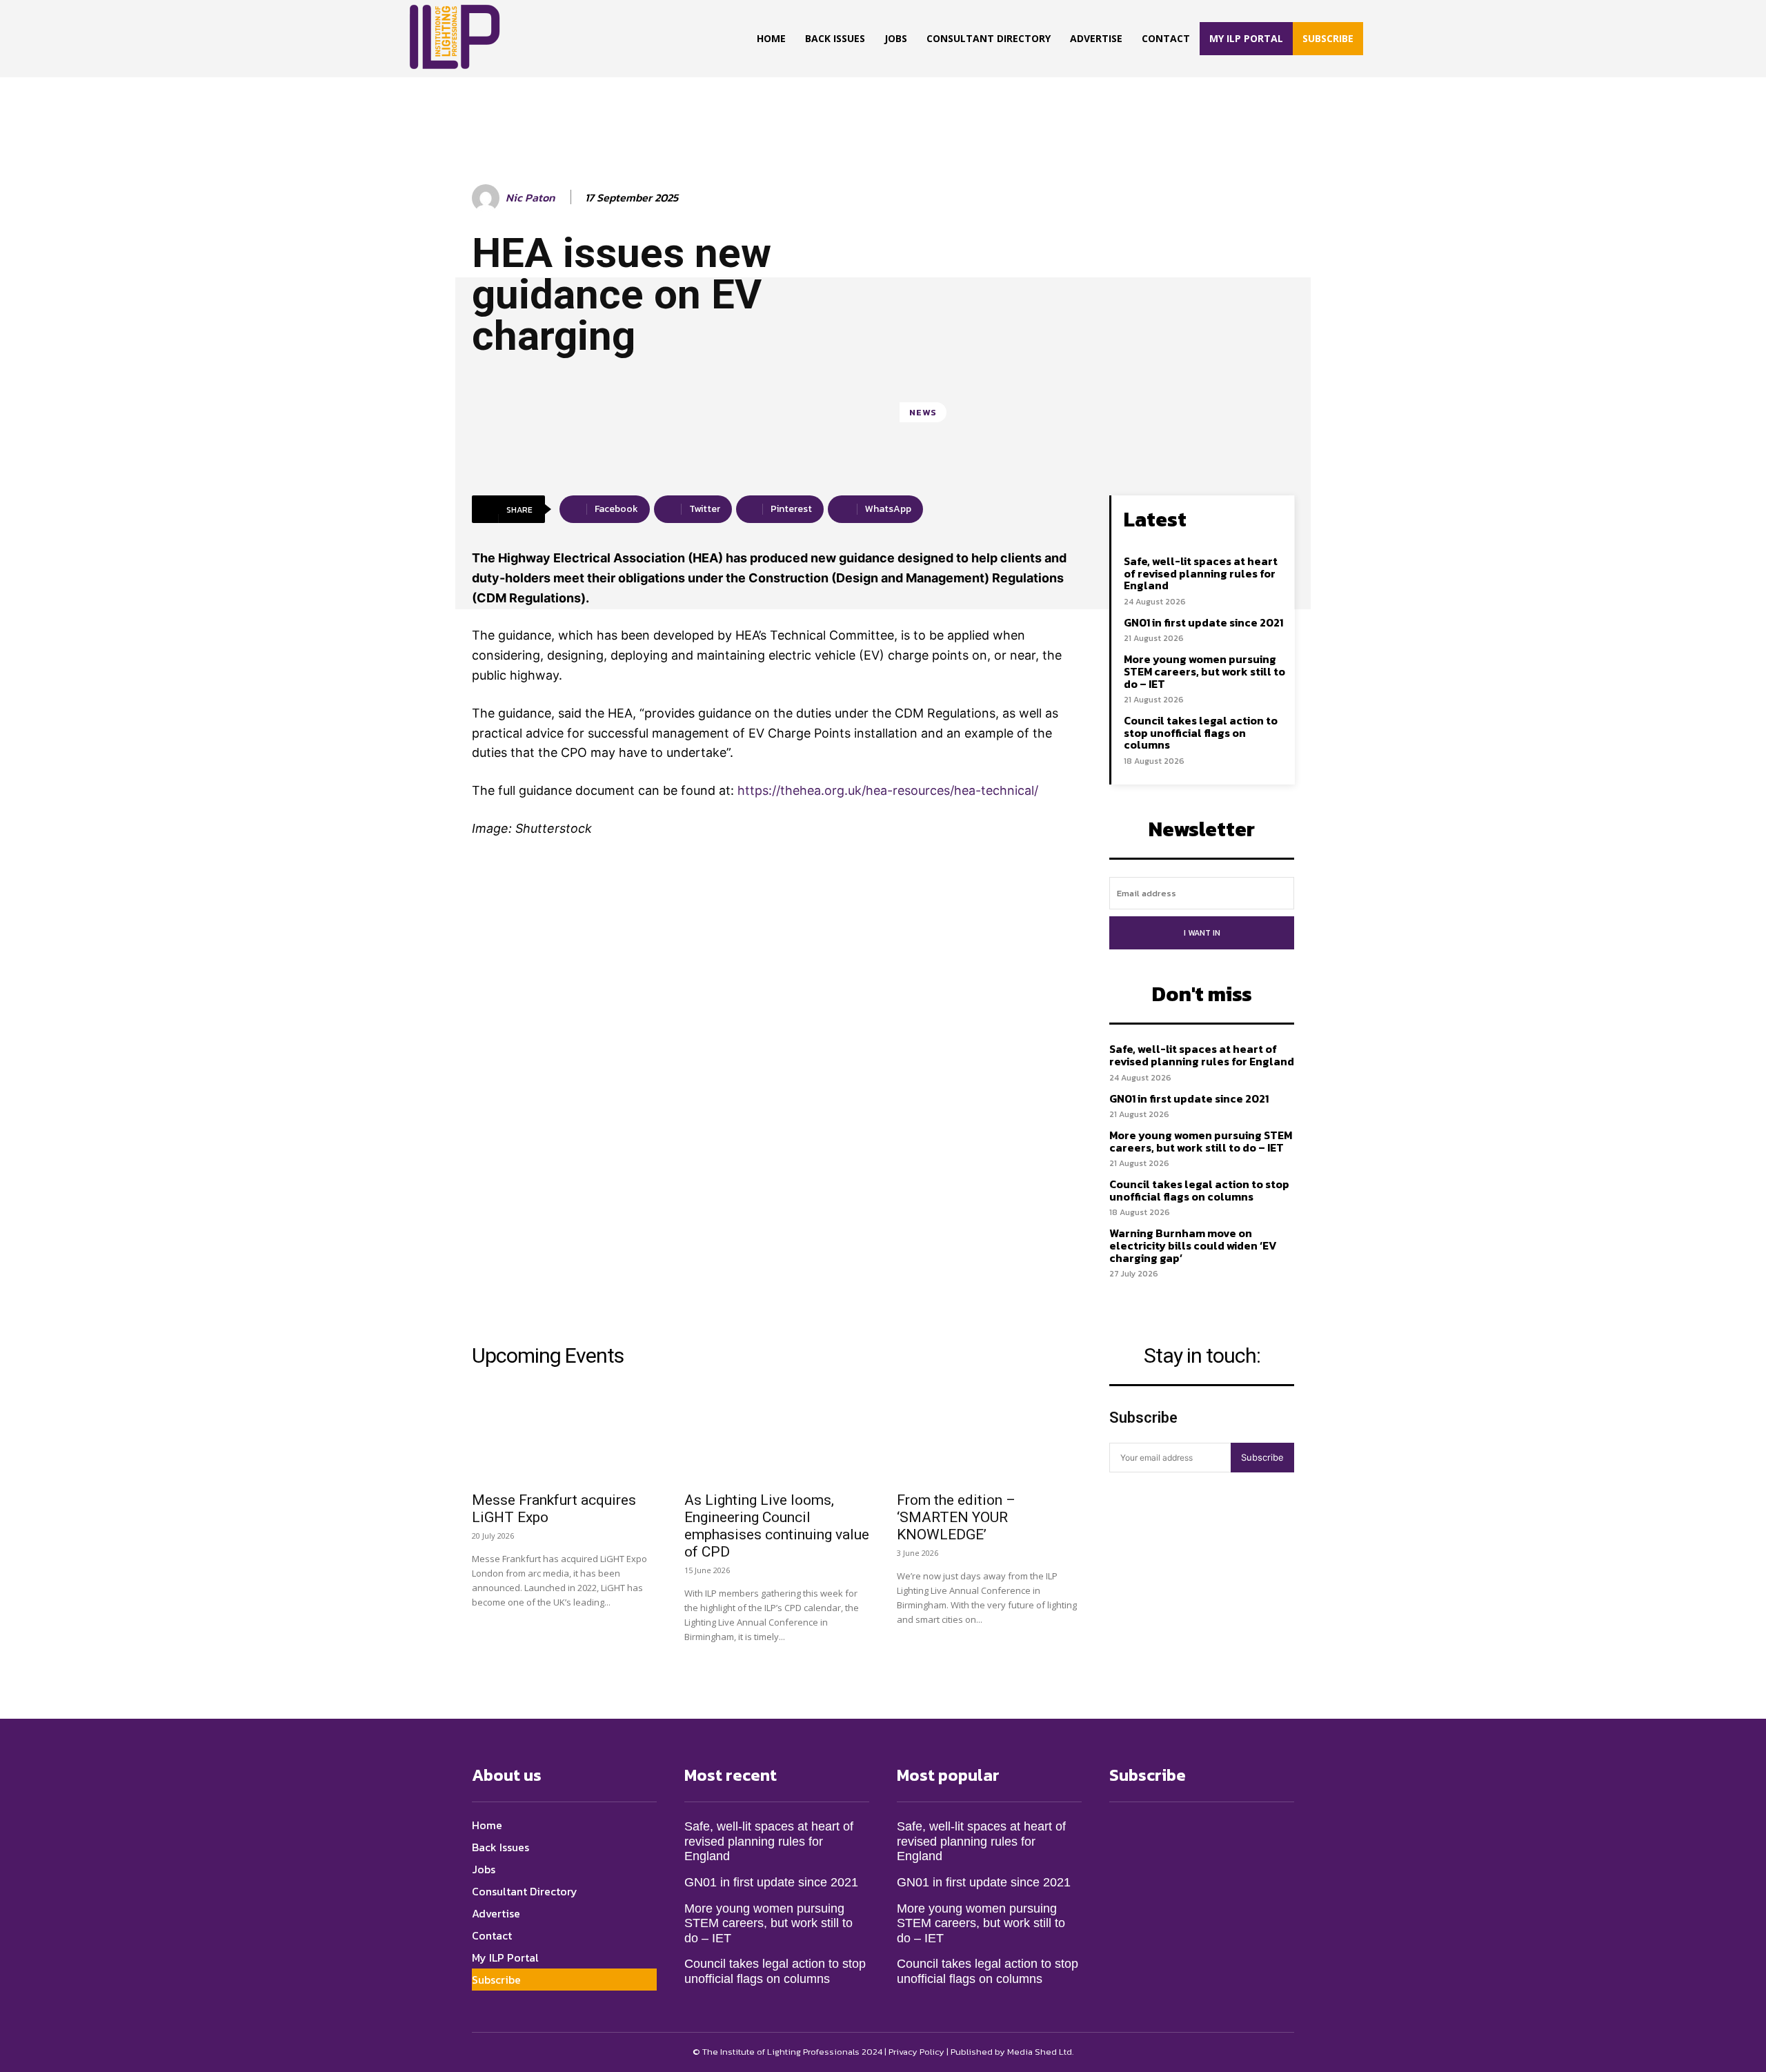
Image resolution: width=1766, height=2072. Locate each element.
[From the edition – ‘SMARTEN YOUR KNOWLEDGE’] (989, 1437)
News (923, 412)
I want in (1202, 933)
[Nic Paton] (488, 198)
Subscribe (1262, 1457)
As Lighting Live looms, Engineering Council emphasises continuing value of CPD (777, 1526)
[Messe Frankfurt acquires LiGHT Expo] (564, 1437)
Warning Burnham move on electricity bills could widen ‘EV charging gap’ (1193, 1245)
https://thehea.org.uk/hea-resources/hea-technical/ (888, 790)
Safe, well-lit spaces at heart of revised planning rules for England (1201, 573)
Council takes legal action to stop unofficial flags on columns (1201, 732)
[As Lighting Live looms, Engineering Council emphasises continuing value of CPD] (777, 1437)
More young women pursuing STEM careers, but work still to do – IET (1204, 671)
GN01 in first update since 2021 (1203, 622)
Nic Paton (530, 198)
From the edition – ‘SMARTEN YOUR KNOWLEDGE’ (956, 1517)
